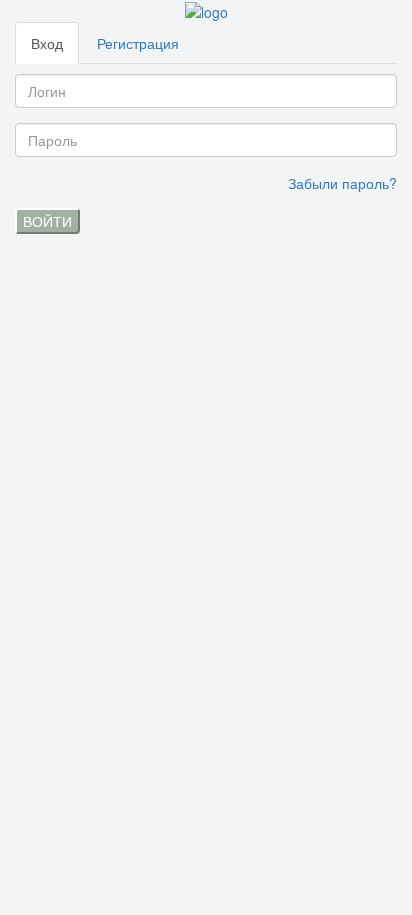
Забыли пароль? (342, 183)
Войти (47, 221)
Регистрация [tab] (138, 43)
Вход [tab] (47, 43)
